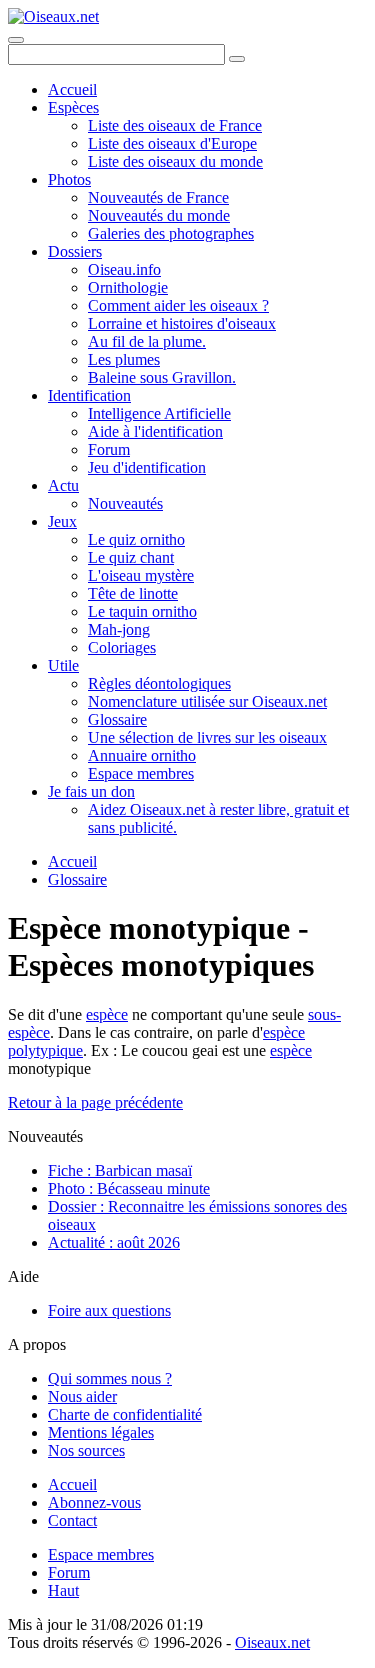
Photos (69, 179)
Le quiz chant (131, 557)
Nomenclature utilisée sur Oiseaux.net (207, 701)
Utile (63, 665)
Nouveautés (125, 503)
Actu (63, 485)
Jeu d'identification (147, 467)
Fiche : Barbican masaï (120, 1170)
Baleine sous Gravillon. (162, 377)
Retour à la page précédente (95, 1102)
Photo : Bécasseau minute (129, 1188)
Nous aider (82, 1396)
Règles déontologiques (159, 683)
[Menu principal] (16, 40)
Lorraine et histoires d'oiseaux (182, 323)
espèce (107, 1014)
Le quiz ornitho (136, 539)
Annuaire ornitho (142, 755)
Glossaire (117, 719)
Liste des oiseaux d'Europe (172, 143)
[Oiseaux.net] (53, 16)
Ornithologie (128, 287)
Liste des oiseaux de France (175, 125)
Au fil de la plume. (147, 341)
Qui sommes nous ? (110, 1378)
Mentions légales (101, 1432)
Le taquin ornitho (142, 611)
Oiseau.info (124, 269)
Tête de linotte (133, 593)
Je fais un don (91, 791)
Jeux (62, 521)
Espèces (73, 107)
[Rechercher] (237, 59)
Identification (89, 395)
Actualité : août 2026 (114, 1242)
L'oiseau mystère (141, 575)
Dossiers (75, 251)
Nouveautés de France (158, 197)
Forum (109, 449)
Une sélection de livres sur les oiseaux (207, 737)
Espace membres (141, 773)
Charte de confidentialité (125, 1414)
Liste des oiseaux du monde (175, 161)
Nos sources (86, 1450)
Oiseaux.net (272, 1642)
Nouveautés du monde (159, 215)
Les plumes (124, 359)
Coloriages (122, 647)
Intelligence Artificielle (159, 413)
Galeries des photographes (171, 233)
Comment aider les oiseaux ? (178, 305)
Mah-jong (119, 629)
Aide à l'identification (155, 431)
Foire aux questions (109, 1310)
